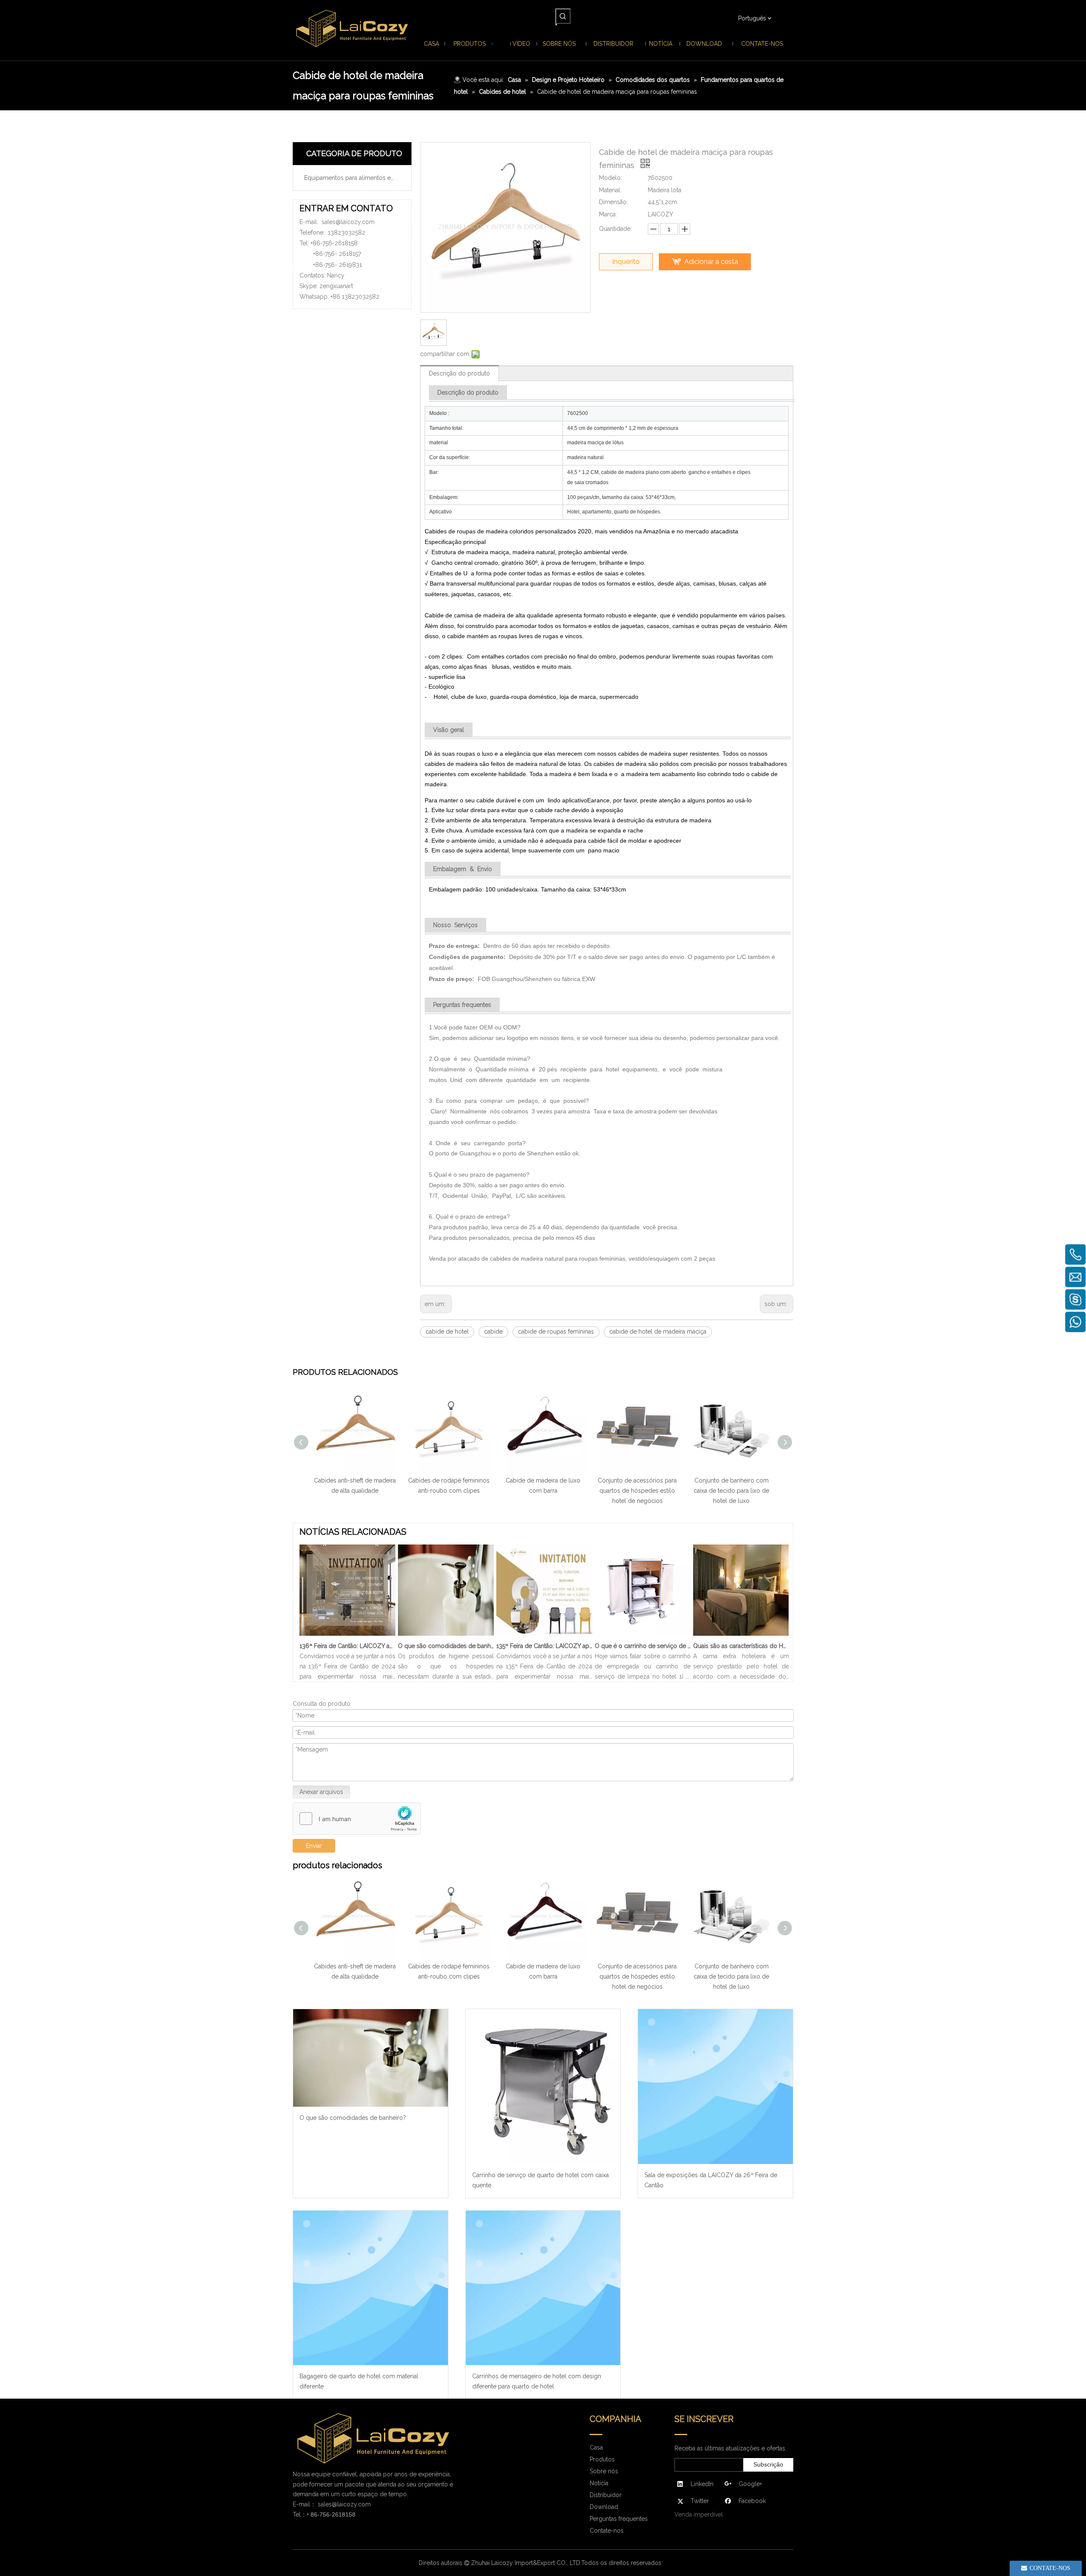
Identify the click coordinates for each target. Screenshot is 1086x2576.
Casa (596, 2447)
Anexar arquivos (321, 1792)
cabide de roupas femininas (556, 1331)
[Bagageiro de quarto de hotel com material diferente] (371, 2288)
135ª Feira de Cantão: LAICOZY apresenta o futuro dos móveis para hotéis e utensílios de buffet (544, 1646)
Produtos (602, 2459)
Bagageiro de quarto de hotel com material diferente (359, 2381)
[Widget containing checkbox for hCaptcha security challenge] (357, 1819)
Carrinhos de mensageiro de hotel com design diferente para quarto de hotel (537, 2381)
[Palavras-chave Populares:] (563, 16)
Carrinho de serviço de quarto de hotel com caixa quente (540, 2180)
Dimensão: (613, 202)
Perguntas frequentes (619, 2519)
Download (604, 2507)
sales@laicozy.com (348, 222)
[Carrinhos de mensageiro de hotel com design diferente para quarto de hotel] (543, 2288)
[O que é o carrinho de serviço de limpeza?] (643, 1636)
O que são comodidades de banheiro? (446, 1646)
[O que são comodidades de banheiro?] (446, 1636)
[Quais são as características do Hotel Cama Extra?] (741, 1636)
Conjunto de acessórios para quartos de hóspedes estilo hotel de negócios (637, 1491)
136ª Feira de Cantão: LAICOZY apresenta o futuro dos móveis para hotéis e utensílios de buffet (347, 1646)
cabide (493, 1331)
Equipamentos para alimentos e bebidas (355, 178)
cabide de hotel (447, 1331)
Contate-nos (607, 2531)
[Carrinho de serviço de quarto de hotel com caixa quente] (543, 2087)
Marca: (608, 214)
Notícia (599, 2483)
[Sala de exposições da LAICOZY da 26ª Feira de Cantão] (715, 2087)
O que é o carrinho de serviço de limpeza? (643, 1646)
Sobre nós (604, 2471)
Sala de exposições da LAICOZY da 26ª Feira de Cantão (711, 2180)
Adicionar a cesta (711, 262)
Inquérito (626, 262)
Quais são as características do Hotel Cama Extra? (741, 1646)
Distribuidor (606, 2495)
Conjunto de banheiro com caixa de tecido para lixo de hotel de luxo (731, 1491)
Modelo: (610, 178)
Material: (610, 190)
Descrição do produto (459, 373)
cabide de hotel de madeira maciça (658, 1331)
